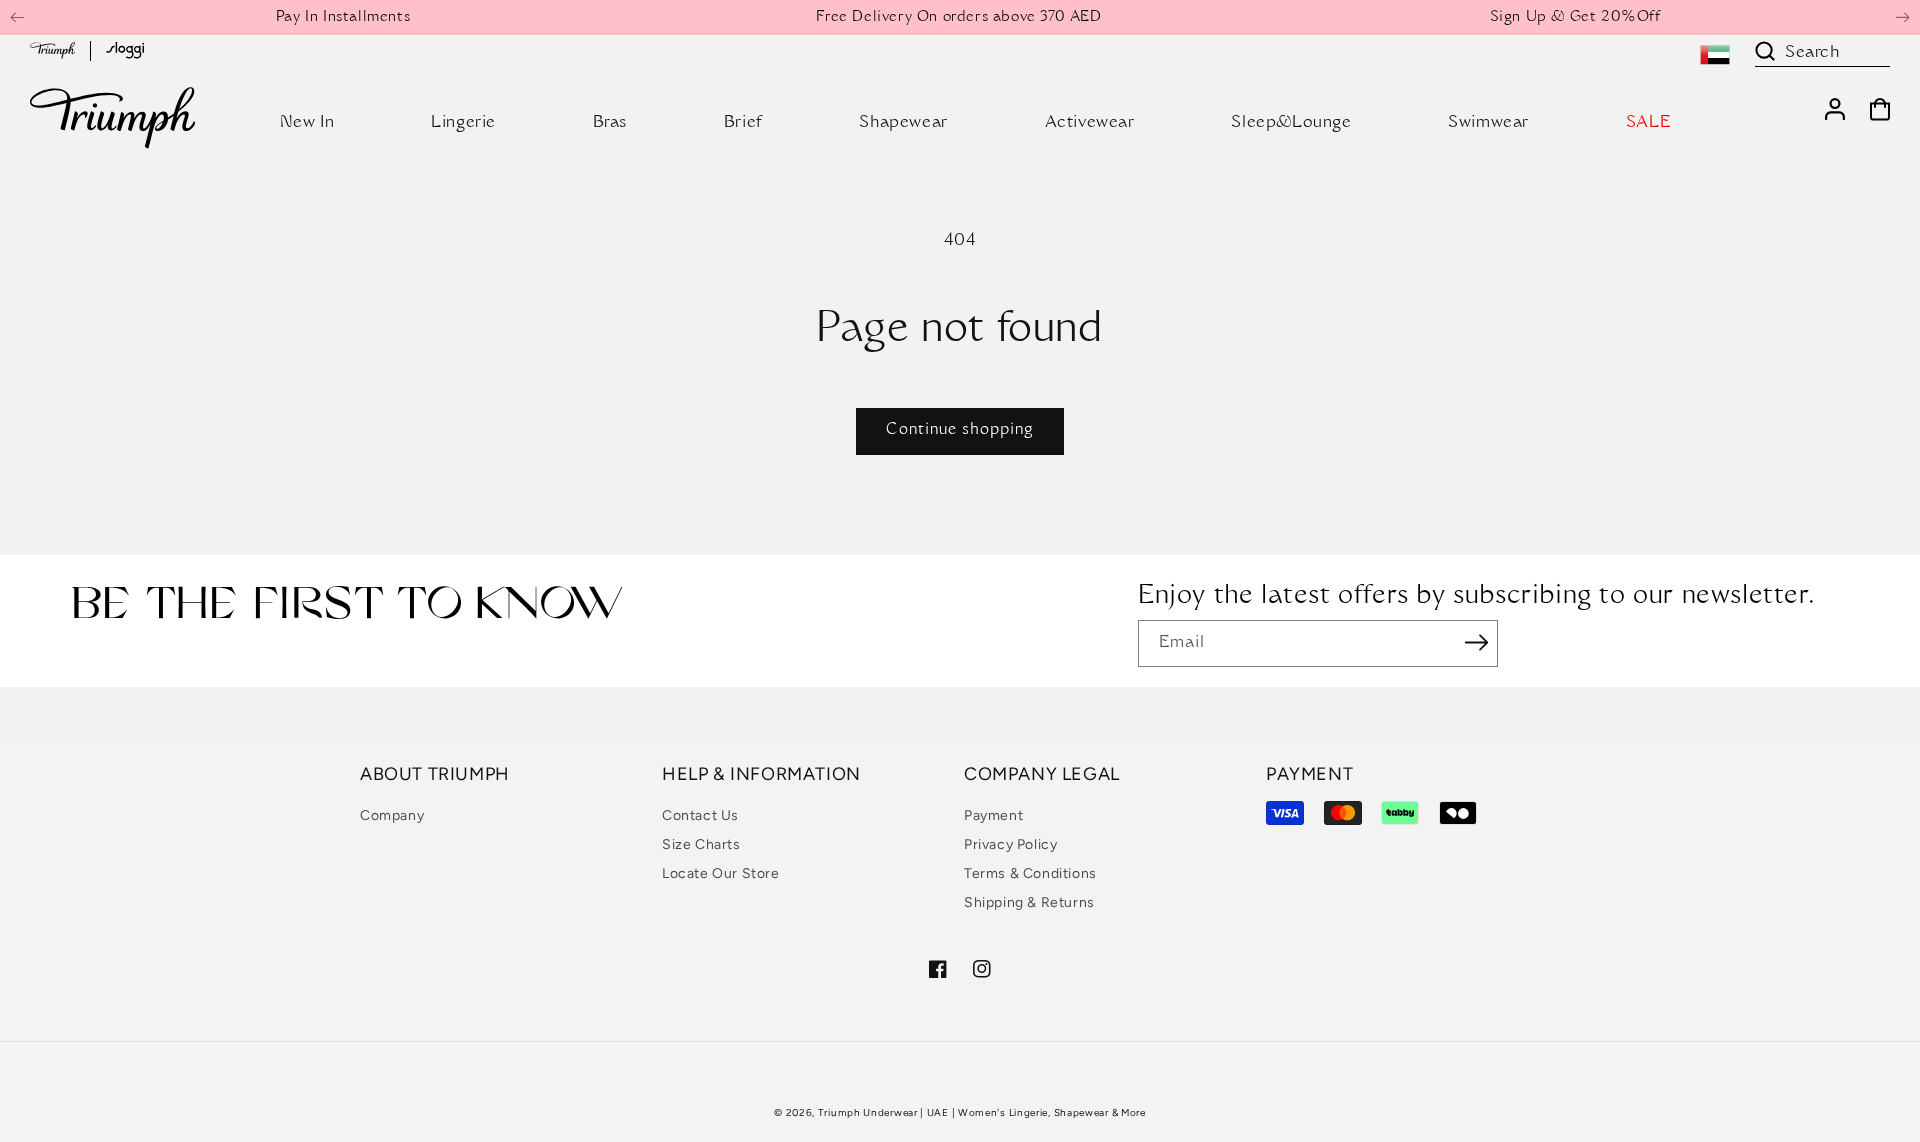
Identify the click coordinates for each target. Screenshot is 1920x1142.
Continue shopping (960, 430)
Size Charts (701, 844)
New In (307, 123)
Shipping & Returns (1029, 902)
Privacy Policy (1010, 844)
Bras (610, 123)
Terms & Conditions (1030, 873)
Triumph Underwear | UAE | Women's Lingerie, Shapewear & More (982, 1112)
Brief (743, 123)
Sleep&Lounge (1291, 123)
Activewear (1090, 123)
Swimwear (1488, 123)
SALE (1648, 123)
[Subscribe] (1476, 642)
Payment (993, 815)
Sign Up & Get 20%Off (1575, 18)
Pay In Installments (343, 18)
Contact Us (700, 815)
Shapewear (903, 123)
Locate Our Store (721, 873)
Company (392, 815)
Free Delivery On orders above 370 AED (958, 18)
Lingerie (463, 123)
